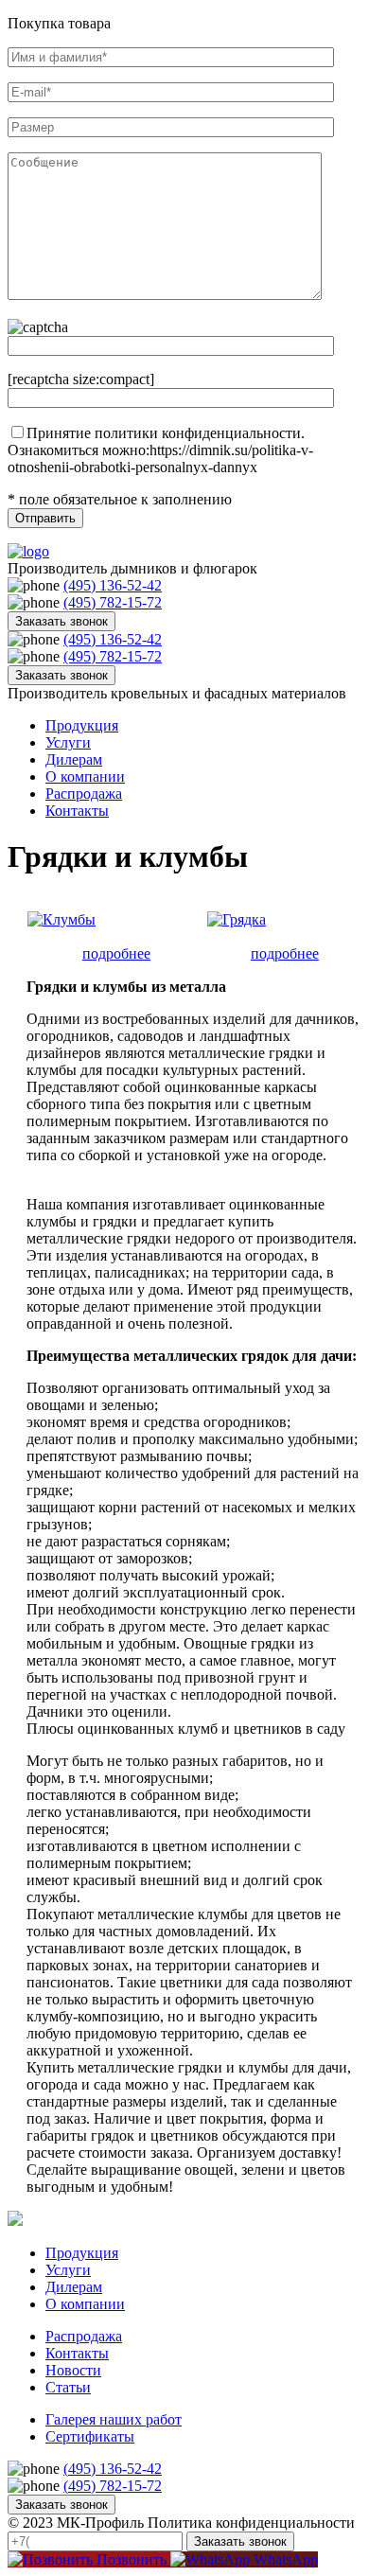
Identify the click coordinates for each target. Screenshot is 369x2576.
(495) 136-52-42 (113, 585)
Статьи (68, 2387)
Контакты (77, 811)
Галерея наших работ (114, 2419)
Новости (73, 2370)
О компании (85, 776)
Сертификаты (90, 2436)
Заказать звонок (61, 621)
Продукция (82, 725)
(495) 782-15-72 (113, 602)
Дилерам (74, 759)
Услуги (68, 742)
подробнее (116, 953)
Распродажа (84, 794)
